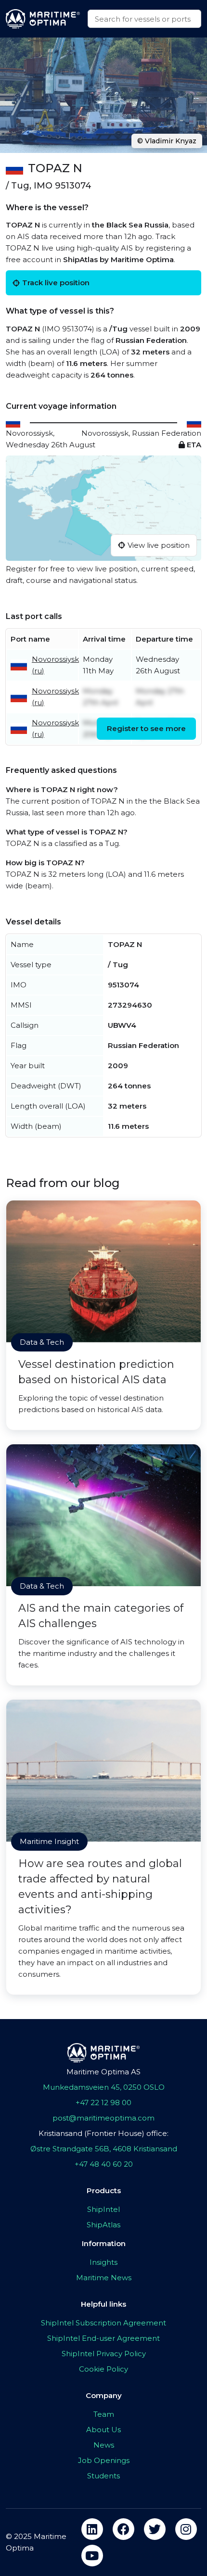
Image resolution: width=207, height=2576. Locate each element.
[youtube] (92, 2556)
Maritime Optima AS (103, 2072)
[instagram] (186, 2529)
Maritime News (104, 2278)
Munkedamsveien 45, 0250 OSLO (104, 2087)
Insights (103, 2262)
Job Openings (104, 2460)
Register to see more (146, 728)
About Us (103, 2430)
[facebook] (123, 2529)
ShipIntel (103, 2209)
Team (104, 2414)
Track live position (56, 283)
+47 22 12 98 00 (103, 2102)
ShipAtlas (103, 2225)
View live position (159, 545)
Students (103, 2476)
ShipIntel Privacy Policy (104, 2354)
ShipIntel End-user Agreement (103, 2338)
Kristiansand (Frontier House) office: (103, 2133)
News (104, 2445)
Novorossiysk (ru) (55, 665)
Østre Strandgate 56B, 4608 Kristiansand (104, 2149)
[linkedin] (92, 2529)
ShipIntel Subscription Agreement (103, 2323)
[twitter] (155, 2529)
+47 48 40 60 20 (104, 2164)
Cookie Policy (103, 2369)
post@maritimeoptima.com (103, 2118)
